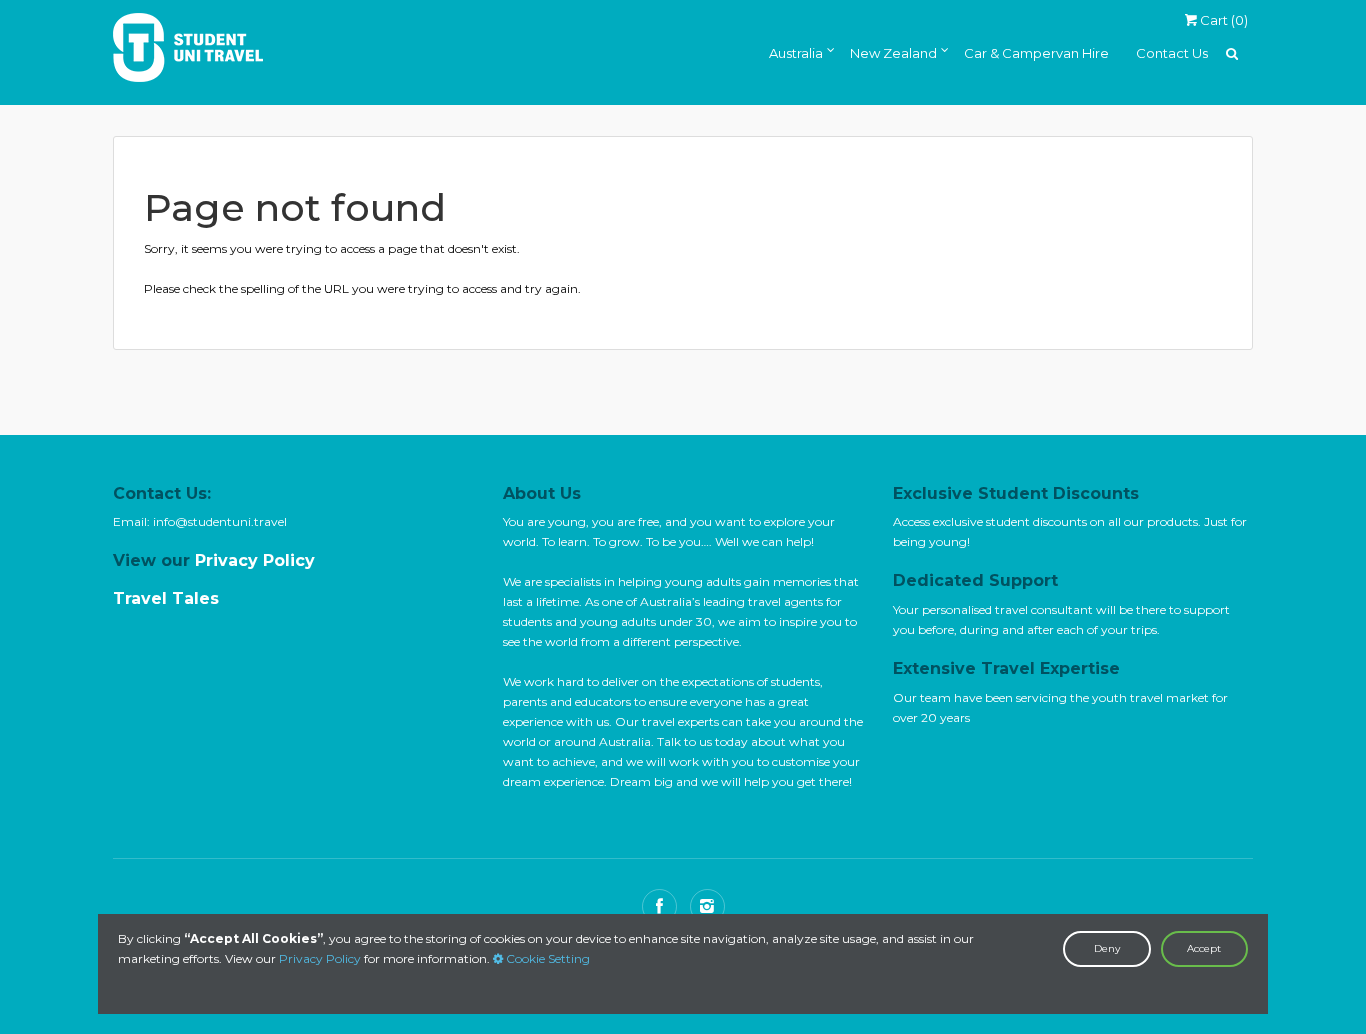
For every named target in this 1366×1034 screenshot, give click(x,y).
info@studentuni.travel (220, 521)
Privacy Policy (320, 958)
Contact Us (1172, 53)
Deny (1107, 948)
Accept (1204, 948)
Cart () (1222, 20)
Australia (796, 53)
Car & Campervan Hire (1036, 53)
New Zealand (893, 53)
